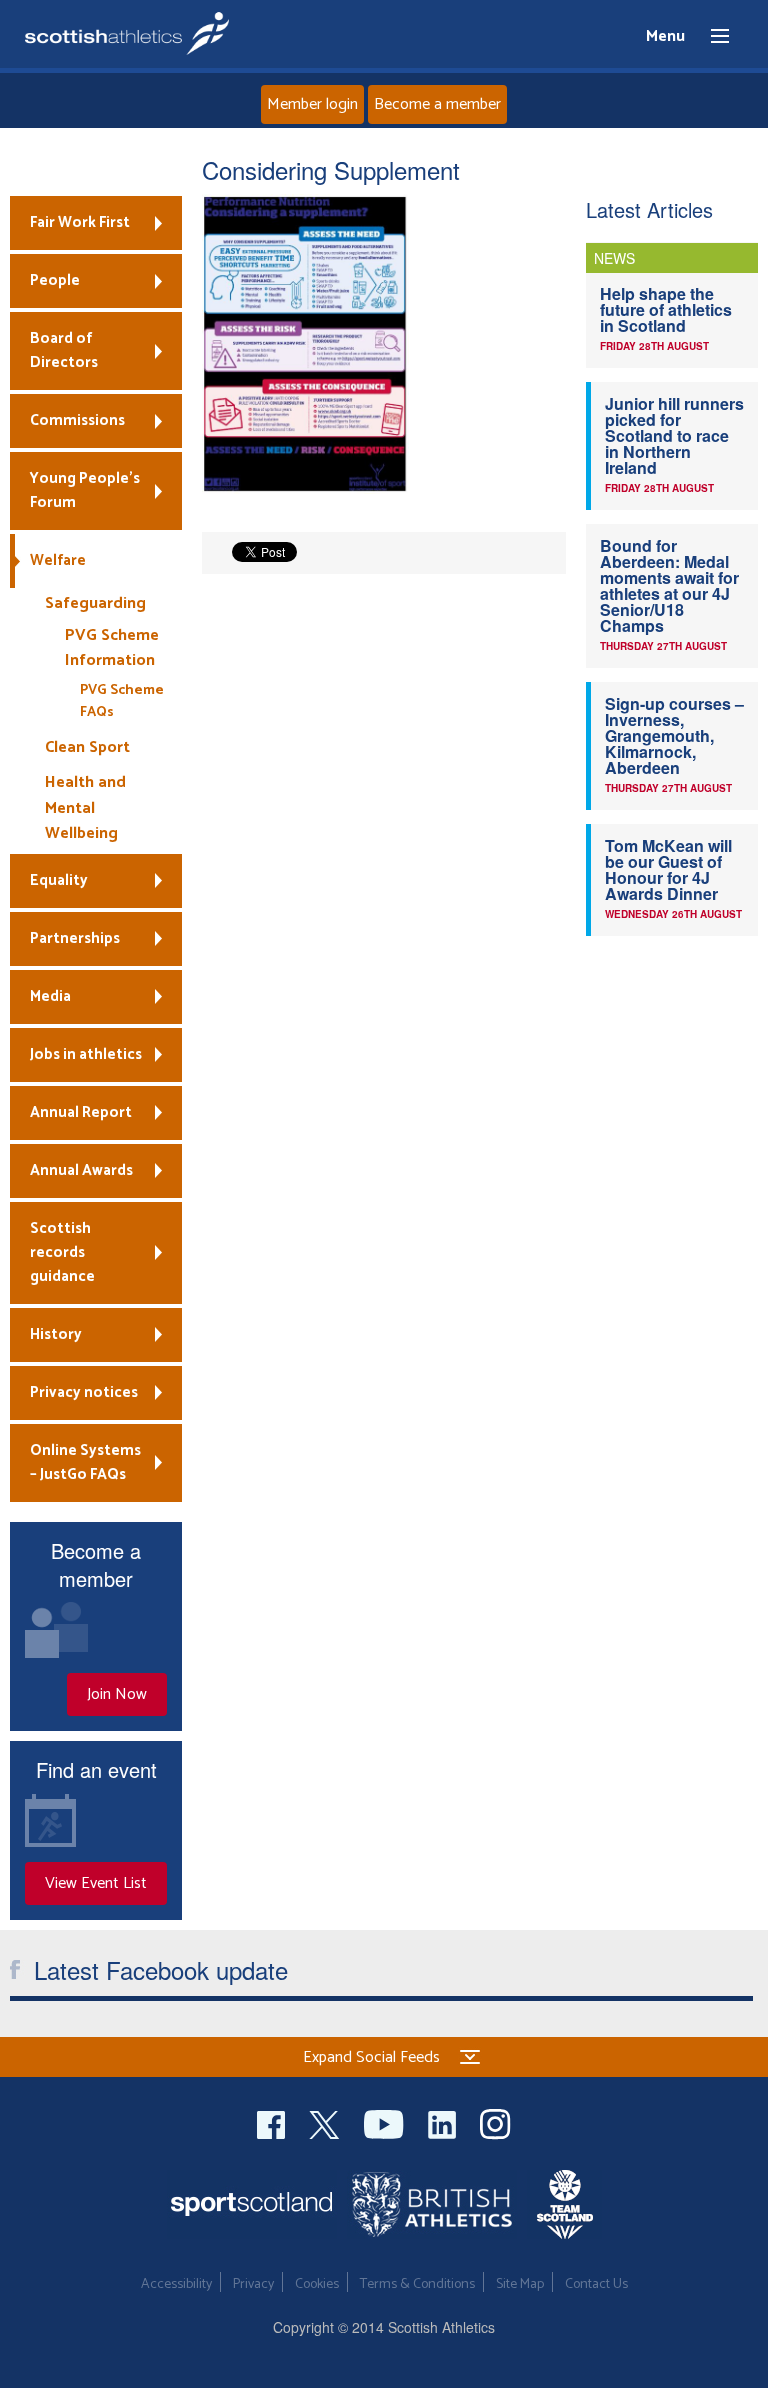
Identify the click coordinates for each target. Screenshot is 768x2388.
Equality (59, 880)
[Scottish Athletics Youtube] (386, 2122)
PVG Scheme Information (112, 648)
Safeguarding (95, 603)
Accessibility (176, 2284)
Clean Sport (87, 747)
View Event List (96, 1883)
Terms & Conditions (417, 2284)
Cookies (317, 2284)
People (55, 280)
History (56, 1334)
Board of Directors (64, 350)
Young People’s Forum (85, 490)
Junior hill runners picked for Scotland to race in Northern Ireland (674, 435)
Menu (711, 37)
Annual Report (81, 1112)
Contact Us (596, 2284)
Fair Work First (80, 222)
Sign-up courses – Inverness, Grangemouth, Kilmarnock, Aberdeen (674, 735)
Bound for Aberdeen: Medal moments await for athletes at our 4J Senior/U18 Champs (669, 585)
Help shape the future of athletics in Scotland (666, 309)
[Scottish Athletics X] (326, 2122)
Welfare (58, 560)
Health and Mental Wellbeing (85, 808)
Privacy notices (84, 1392)
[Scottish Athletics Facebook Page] (273, 2122)
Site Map (520, 2284)
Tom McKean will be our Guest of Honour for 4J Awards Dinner (668, 869)
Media (50, 996)
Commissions (77, 420)
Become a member (437, 104)
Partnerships (75, 938)
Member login (312, 104)
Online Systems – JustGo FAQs (85, 1462)
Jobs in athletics (86, 1054)
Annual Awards (81, 1170)
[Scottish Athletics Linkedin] (444, 2122)
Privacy (253, 2284)
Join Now (117, 1694)
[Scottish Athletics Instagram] (495, 2122)
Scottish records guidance (62, 1252)
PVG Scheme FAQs (122, 701)
